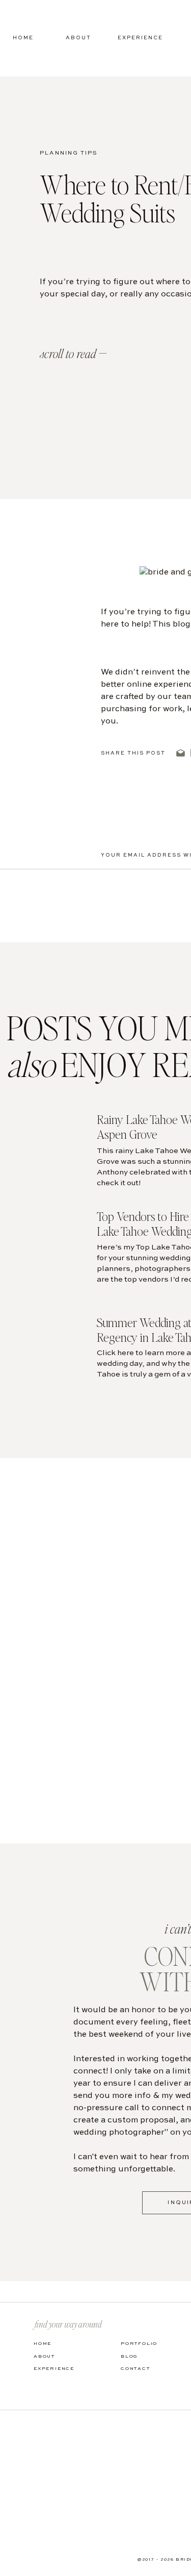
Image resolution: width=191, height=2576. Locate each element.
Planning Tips (69, 153)
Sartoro (158, 832)
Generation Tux (132, 1097)
